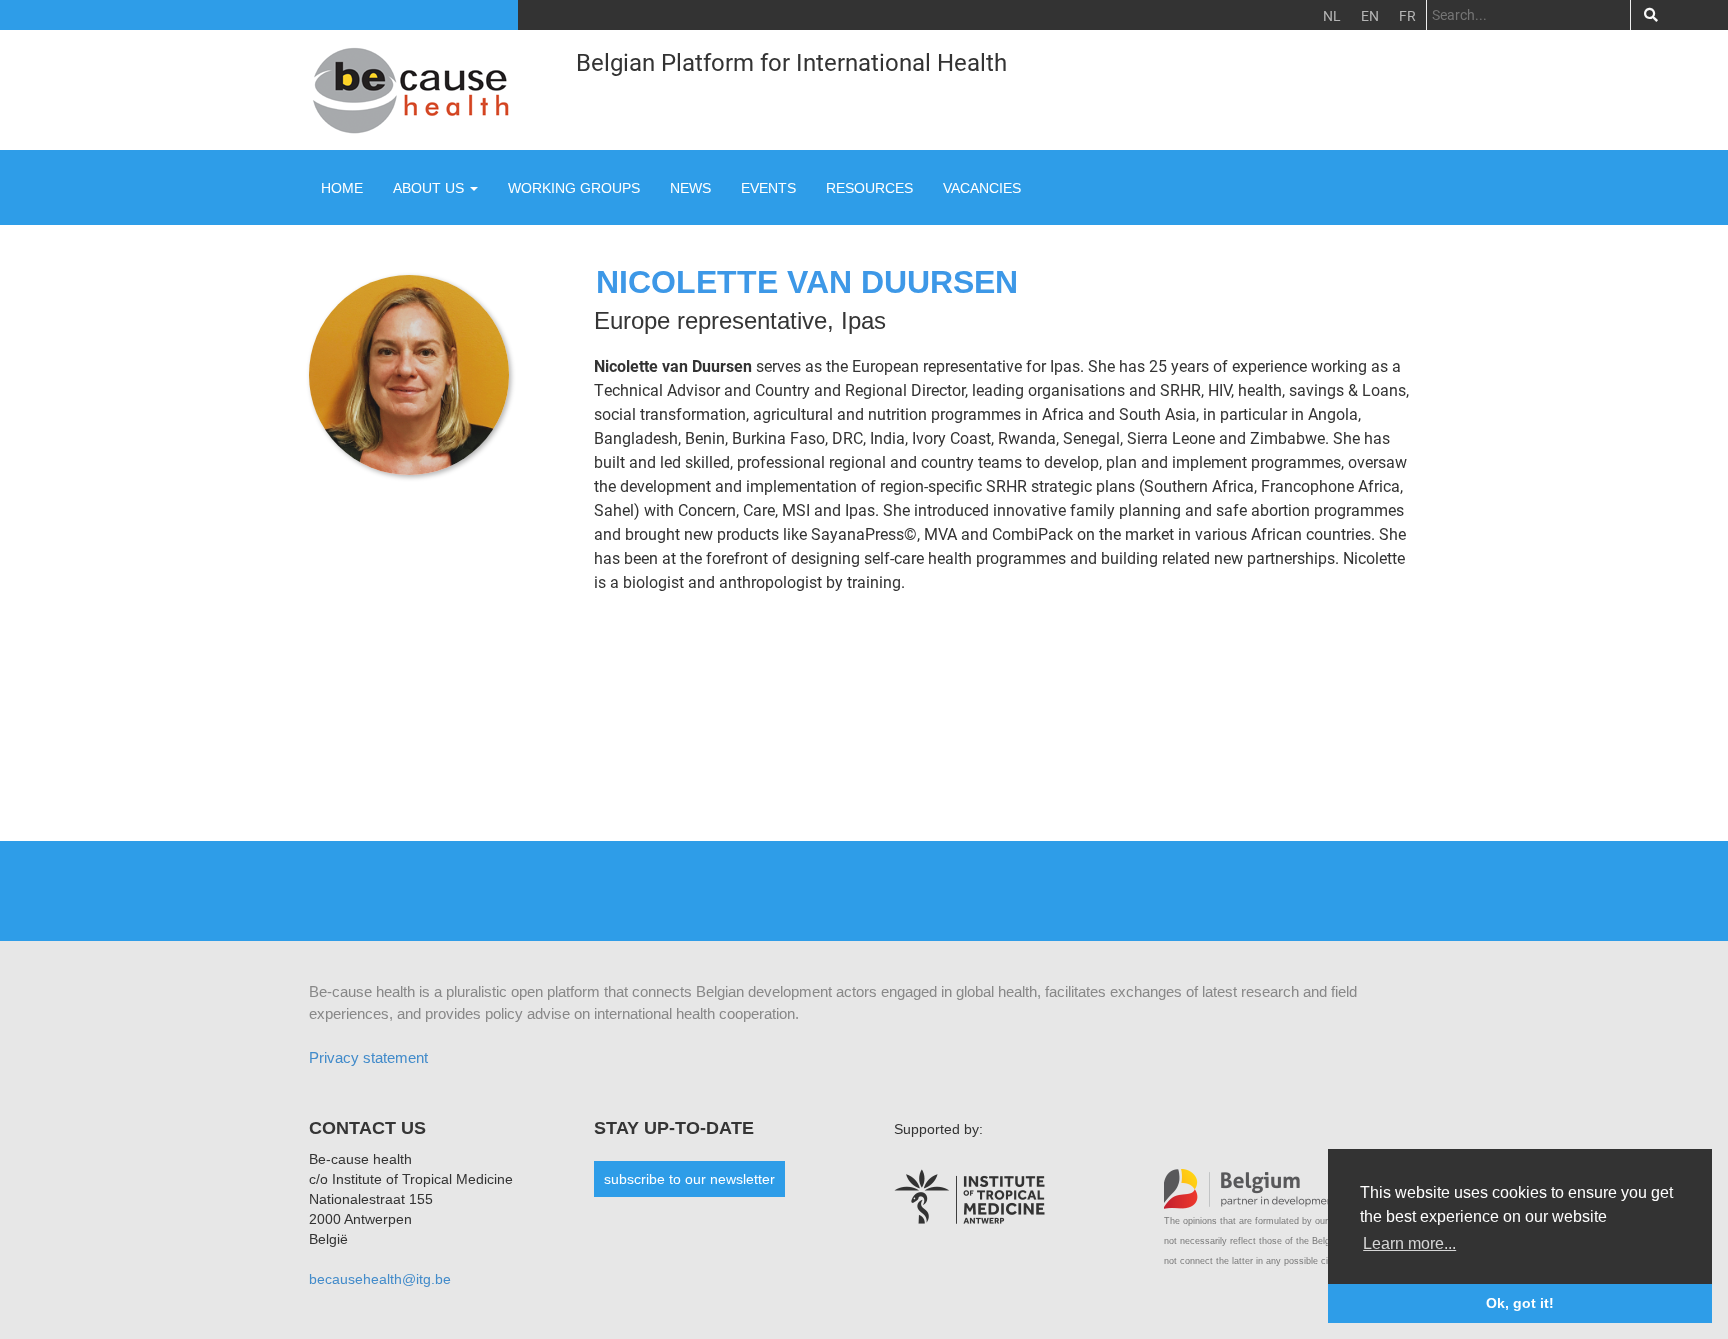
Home (342, 188)
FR (1407, 15)
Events (768, 188)
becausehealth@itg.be (380, 1279)
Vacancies (982, 188)
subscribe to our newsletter (689, 1179)
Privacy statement (368, 1057)
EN (1370, 15)
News (690, 188)
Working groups (574, 188)
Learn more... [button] (1409, 1243)
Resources (869, 188)
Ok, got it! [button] (1520, 1303)
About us (430, 188)
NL (1332, 15)
